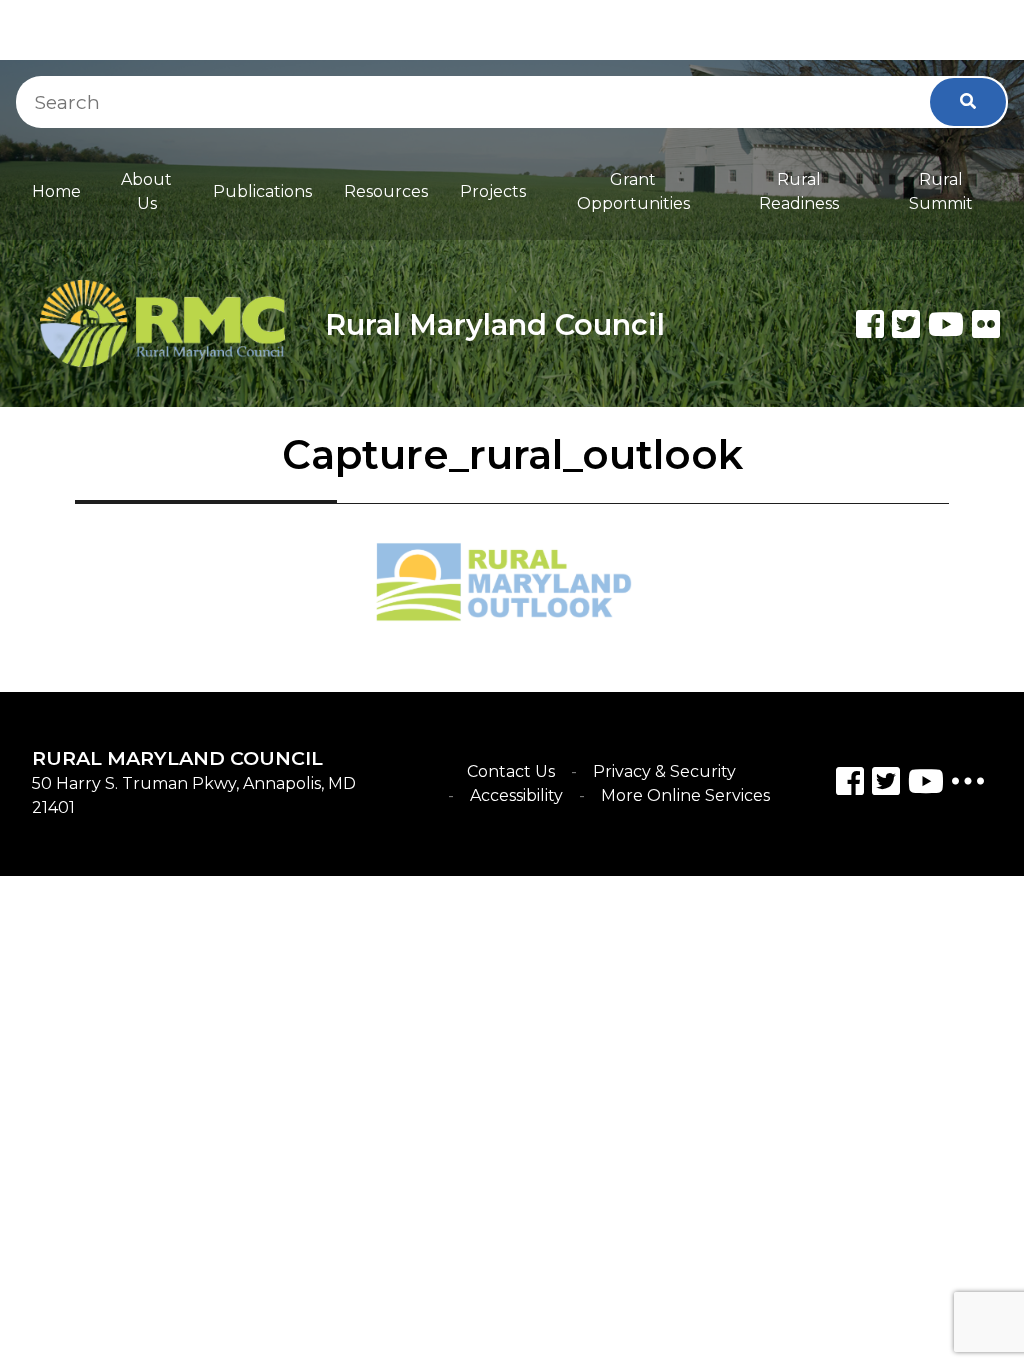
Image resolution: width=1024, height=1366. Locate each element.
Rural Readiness (799, 191)
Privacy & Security (664, 771)
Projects (493, 191)
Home (56, 191)
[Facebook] (870, 324)
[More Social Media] (968, 785)
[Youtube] (946, 324)
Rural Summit (941, 191)
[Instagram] (886, 784)
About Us (146, 191)
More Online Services (685, 795)
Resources (386, 191)
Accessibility (516, 795)
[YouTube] (926, 784)
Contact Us (511, 771)
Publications (262, 191)
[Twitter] (906, 324)
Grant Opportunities (633, 191)
